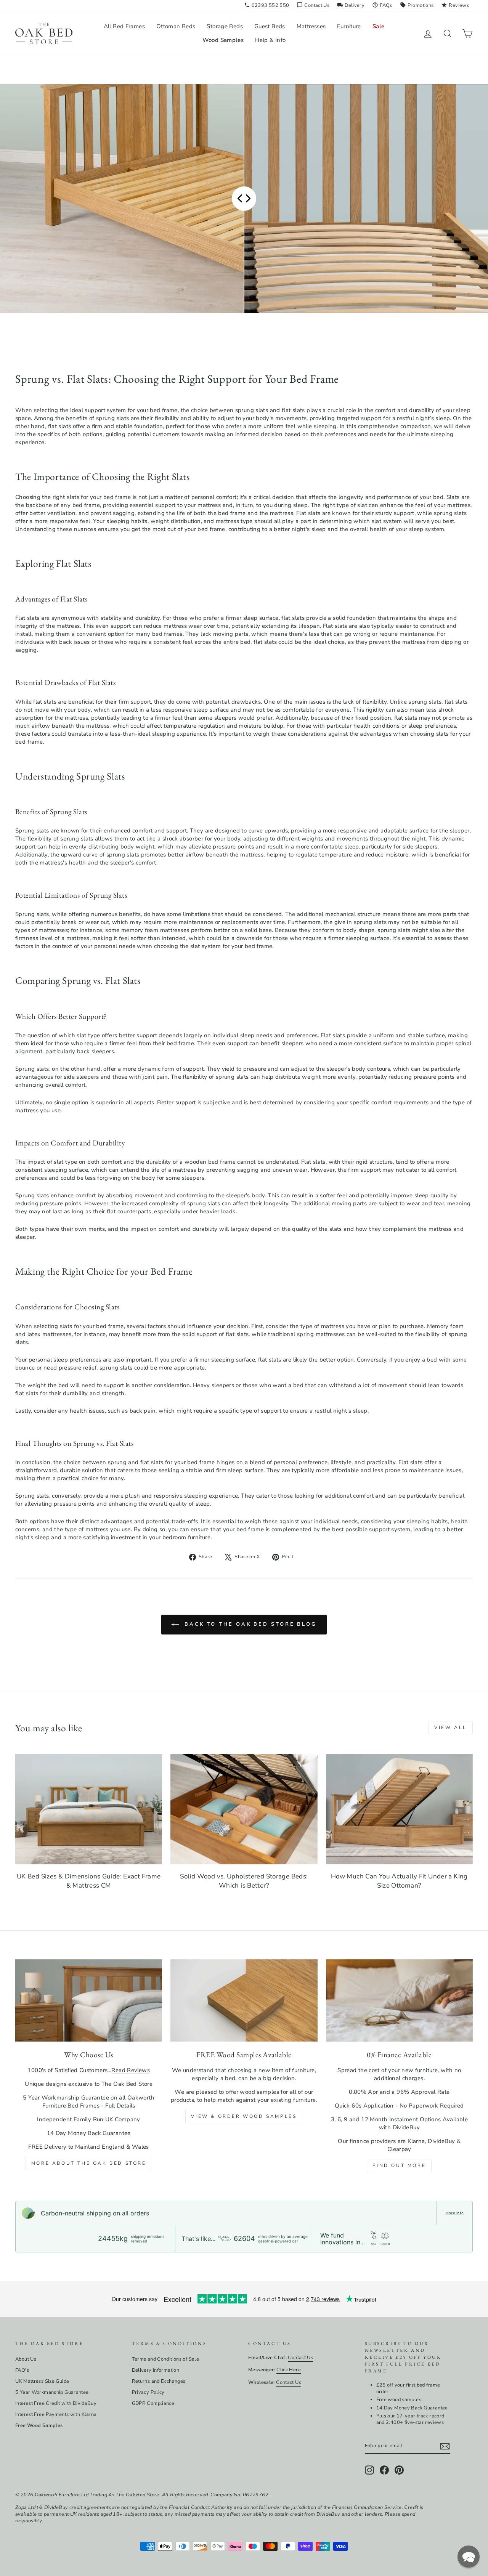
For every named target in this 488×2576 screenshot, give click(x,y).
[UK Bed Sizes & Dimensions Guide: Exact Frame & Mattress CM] (89, 1809)
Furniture (349, 26)
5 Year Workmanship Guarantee (52, 2392)
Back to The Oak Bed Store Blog (249, 1624)
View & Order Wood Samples (244, 2116)
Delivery (351, 5)
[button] (469, 2557)
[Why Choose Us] (89, 2001)
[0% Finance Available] (399, 2001)
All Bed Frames (124, 26)
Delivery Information (156, 2370)
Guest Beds (270, 26)
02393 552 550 (267, 5)
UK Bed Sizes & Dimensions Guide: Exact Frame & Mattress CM (89, 1881)
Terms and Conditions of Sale (166, 2359)
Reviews (455, 5)
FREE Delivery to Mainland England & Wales (88, 2147)
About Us (26, 2359)
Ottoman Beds (176, 26)
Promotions (417, 5)
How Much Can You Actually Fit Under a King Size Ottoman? (399, 1881)
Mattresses (311, 26)
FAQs (382, 5)
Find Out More (399, 2165)
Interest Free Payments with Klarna (56, 2414)
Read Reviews (131, 2070)
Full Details (120, 2106)
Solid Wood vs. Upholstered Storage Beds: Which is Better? (244, 1881)
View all (451, 1727)
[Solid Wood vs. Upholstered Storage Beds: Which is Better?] (244, 1809)
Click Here (289, 2370)
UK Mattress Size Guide (42, 2381)
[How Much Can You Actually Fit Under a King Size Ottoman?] (399, 1809)
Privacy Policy (148, 2392)
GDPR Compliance (153, 2403)
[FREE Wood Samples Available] (244, 2001)
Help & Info (270, 40)
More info (454, 2213)
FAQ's (22, 2370)
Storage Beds (225, 26)
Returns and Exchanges (159, 2381)
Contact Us (313, 5)
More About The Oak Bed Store (89, 2163)
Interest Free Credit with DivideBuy (56, 2403)
